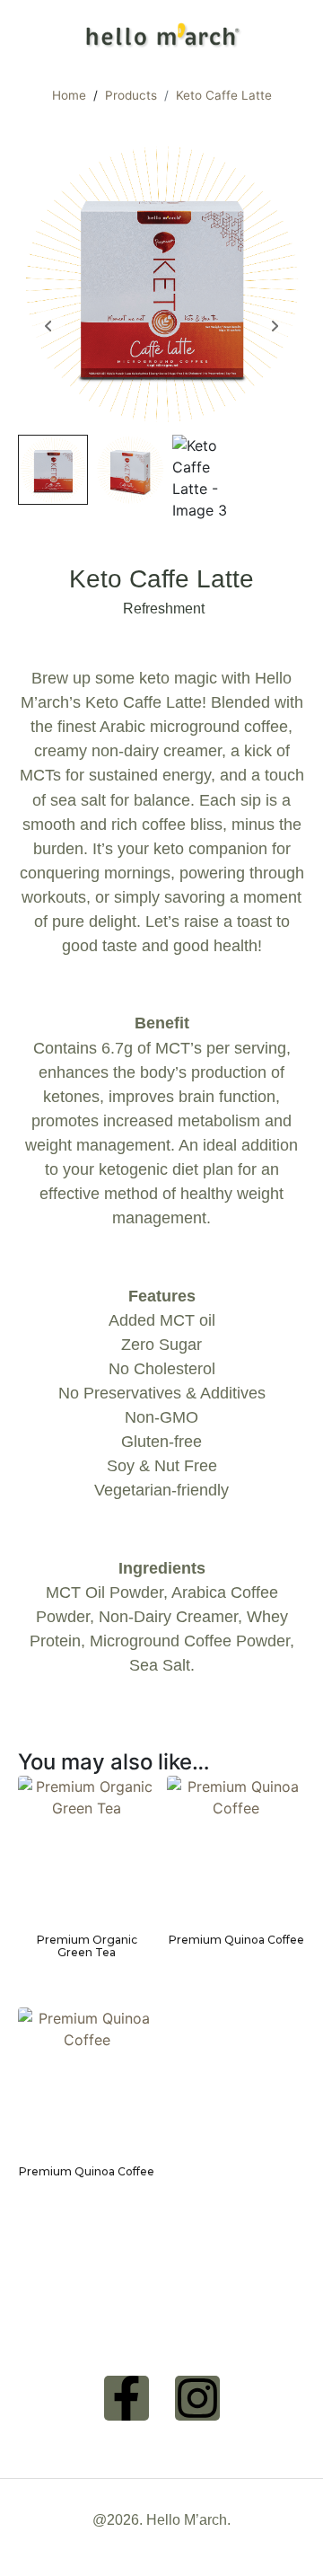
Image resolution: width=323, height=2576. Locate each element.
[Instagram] (197, 2398)
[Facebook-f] (127, 2398)
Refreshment (164, 609)
